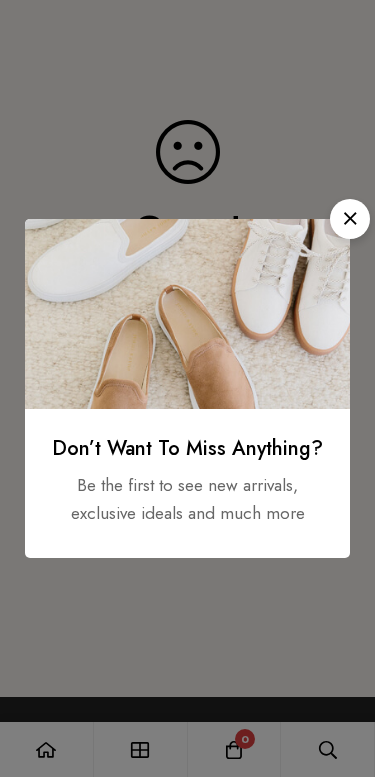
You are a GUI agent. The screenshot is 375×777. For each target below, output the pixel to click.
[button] (350, 219)
